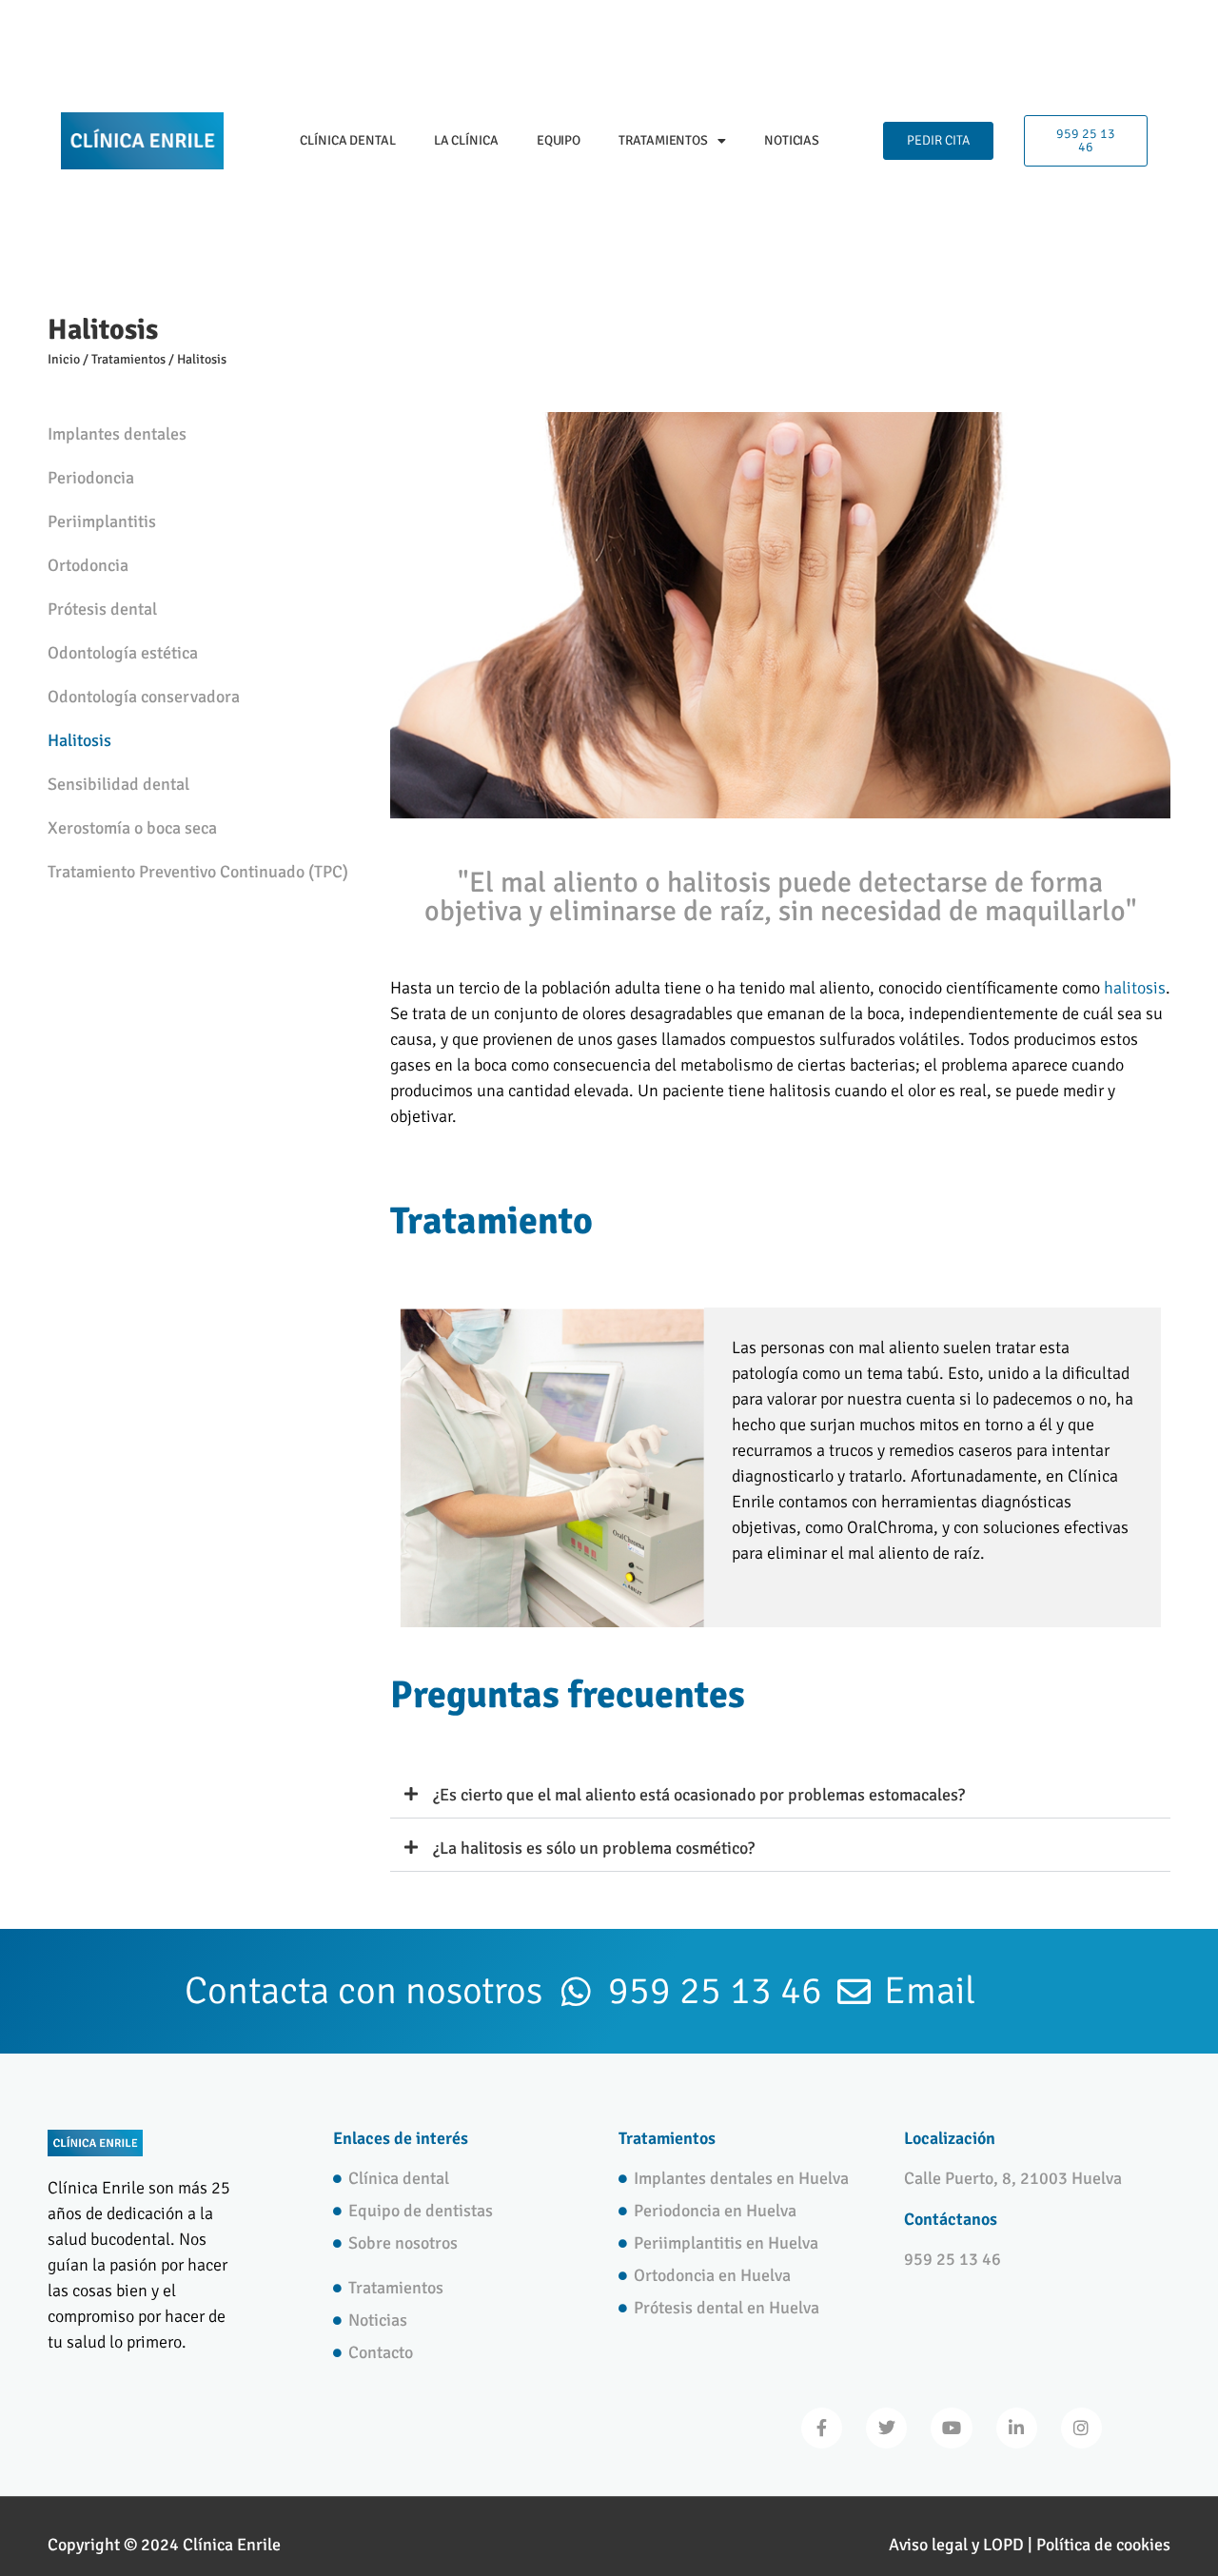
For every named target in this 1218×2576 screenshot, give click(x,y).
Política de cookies (1103, 2545)
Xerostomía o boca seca (132, 828)
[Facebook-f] (822, 2428)
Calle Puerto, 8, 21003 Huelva (1013, 2178)
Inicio (64, 359)
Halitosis (79, 740)
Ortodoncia (88, 565)
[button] (780, 1795)
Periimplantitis (102, 521)
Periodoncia (91, 478)
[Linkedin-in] (1017, 2428)
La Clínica (466, 140)
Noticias (792, 140)
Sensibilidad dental (118, 784)
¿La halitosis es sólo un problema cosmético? (594, 1848)
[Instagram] (1081, 2428)
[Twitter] (886, 2428)
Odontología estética (123, 653)
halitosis (1135, 988)
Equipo (559, 140)
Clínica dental (348, 140)
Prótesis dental (102, 609)
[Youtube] (951, 2428)
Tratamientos (663, 140)
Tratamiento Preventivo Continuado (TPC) (198, 872)
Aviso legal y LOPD (956, 2545)
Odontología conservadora (144, 697)
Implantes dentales (117, 434)
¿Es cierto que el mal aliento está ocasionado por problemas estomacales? (699, 1795)
